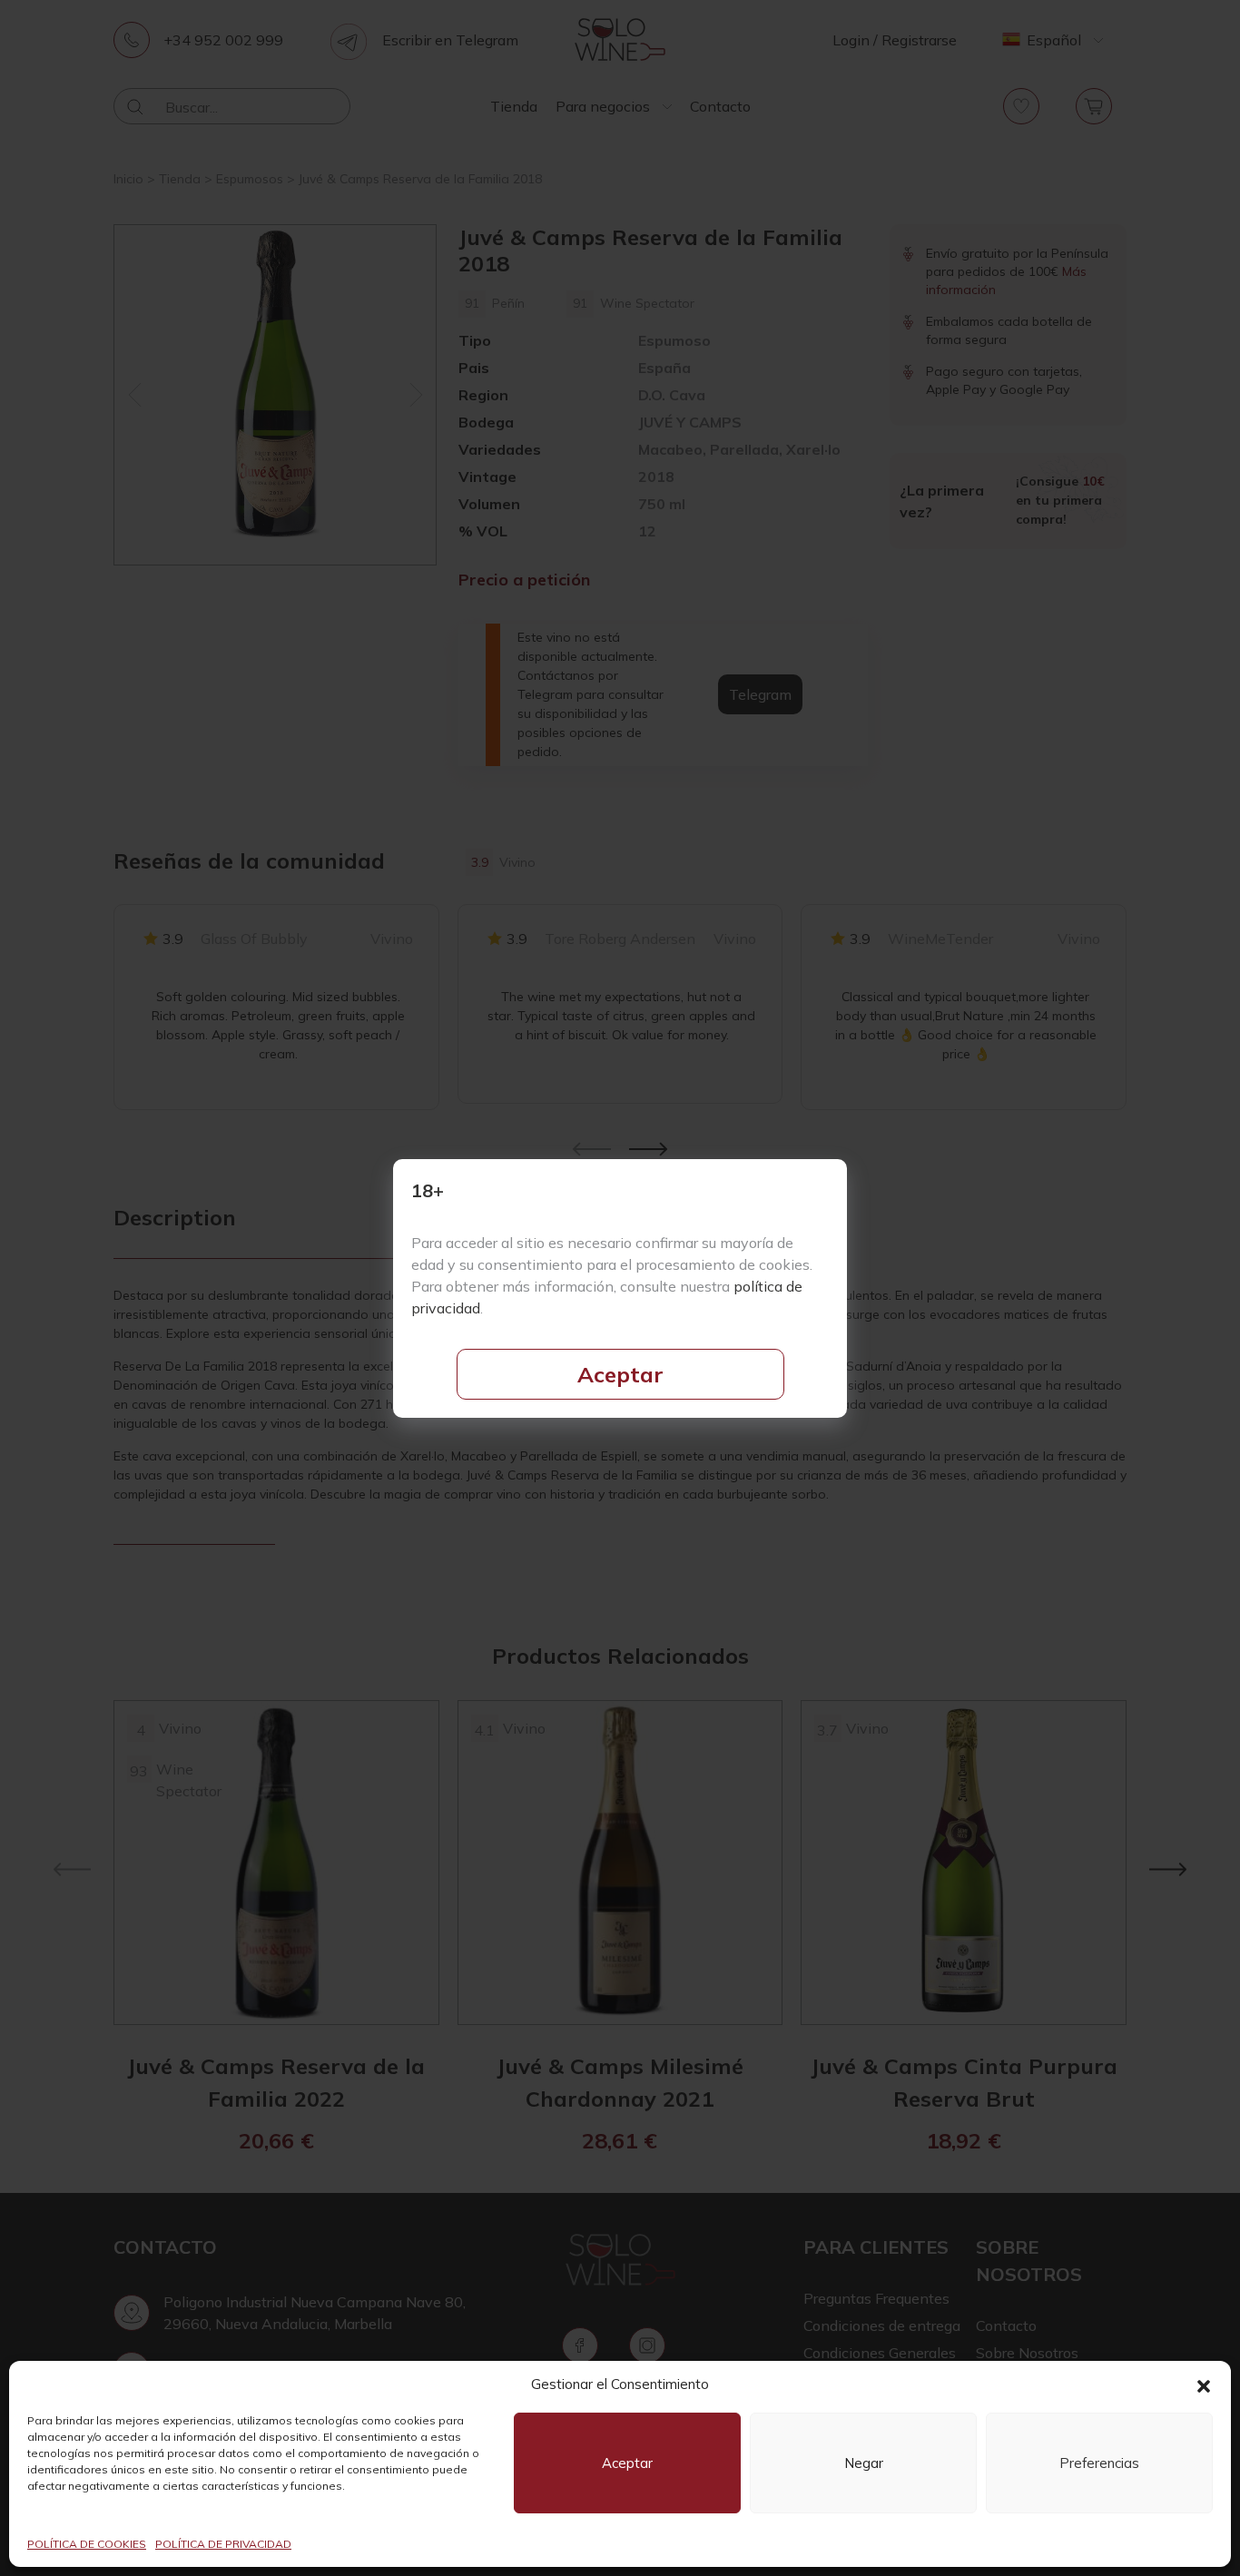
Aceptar (620, 1374)
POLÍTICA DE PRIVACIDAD (223, 2544)
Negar (864, 2463)
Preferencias (1099, 2463)
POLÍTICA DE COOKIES (87, 2544)
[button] (1204, 2384)
